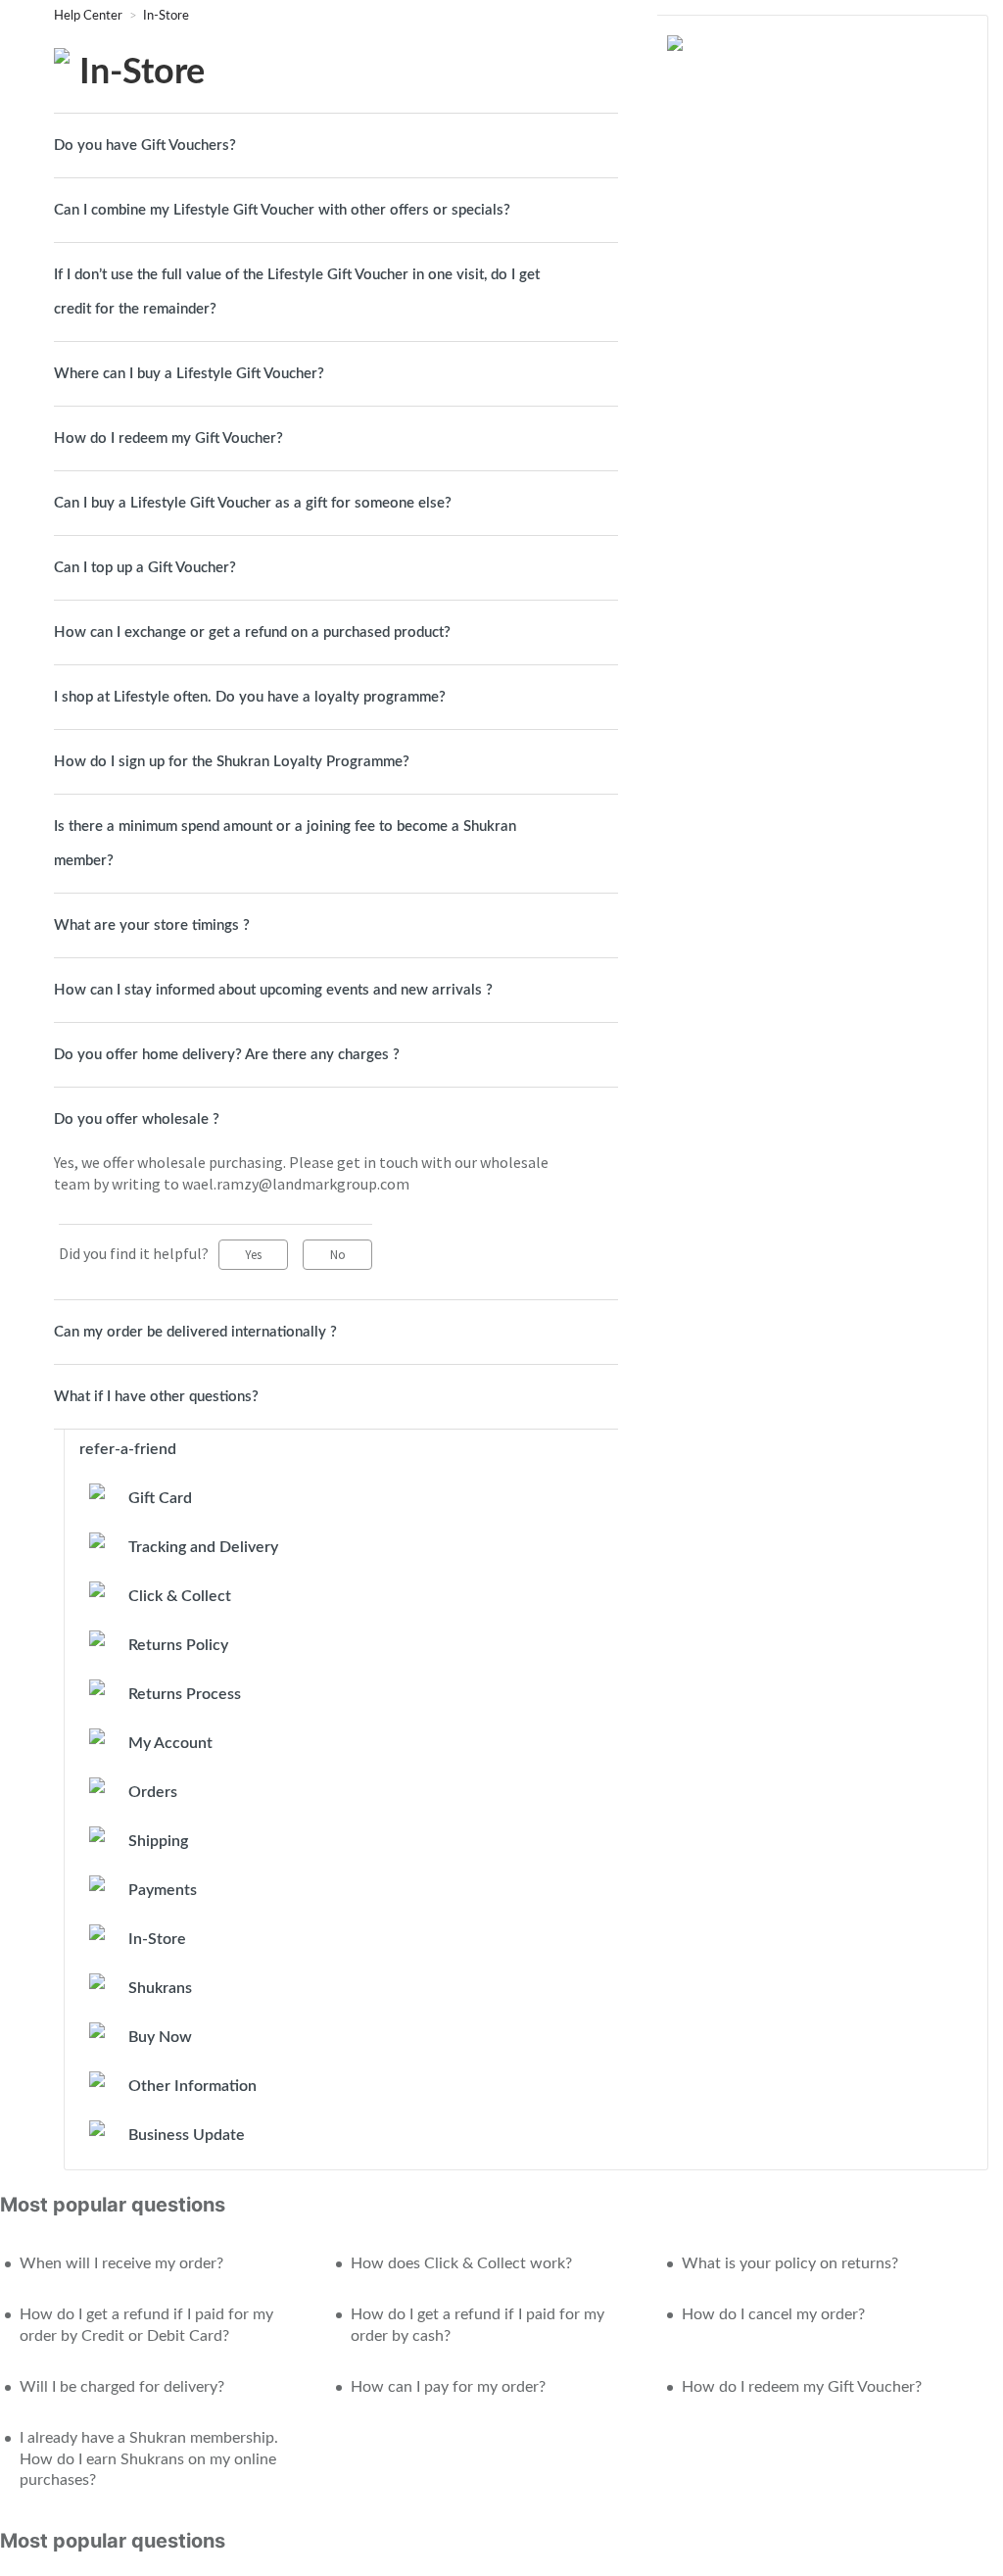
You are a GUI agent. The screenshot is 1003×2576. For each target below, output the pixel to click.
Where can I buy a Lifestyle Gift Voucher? (189, 374)
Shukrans (160, 1988)
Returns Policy (178, 1645)
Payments (163, 1890)
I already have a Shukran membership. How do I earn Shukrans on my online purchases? (149, 2459)
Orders (153, 1792)
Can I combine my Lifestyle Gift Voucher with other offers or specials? (282, 210)
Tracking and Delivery (203, 1547)
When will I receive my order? (121, 2263)
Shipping (158, 1841)
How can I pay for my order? (448, 2387)
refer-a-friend (128, 1449)
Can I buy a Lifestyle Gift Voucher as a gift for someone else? (253, 503)
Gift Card (160, 1498)
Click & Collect (180, 1596)
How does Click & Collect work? (461, 2263)
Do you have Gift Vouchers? (145, 146)
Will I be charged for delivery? (122, 2387)
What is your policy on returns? (790, 2263)
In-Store (166, 16)
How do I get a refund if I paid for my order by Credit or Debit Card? (146, 2325)
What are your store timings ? (152, 925)
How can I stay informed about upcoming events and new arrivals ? (273, 990)
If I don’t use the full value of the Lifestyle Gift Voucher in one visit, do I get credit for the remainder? (297, 292)
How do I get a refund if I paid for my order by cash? (478, 2325)
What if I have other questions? (156, 1397)
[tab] (336, 146)
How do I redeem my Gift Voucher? (168, 438)
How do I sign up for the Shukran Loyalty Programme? (232, 762)
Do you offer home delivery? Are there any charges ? (227, 1055)
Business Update (187, 2135)
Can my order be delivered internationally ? (195, 1332)
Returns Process (185, 1694)
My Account (170, 1743)
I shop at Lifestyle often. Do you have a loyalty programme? (250, 697)
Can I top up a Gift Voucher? (145, 568)
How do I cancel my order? (773, 2314)
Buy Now (160, 2037)
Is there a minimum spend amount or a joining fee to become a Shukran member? (285, 844)
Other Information (192, 2086)
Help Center (90, 16)
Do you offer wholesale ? (137, 1119)
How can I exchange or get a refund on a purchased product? (252, 632)
